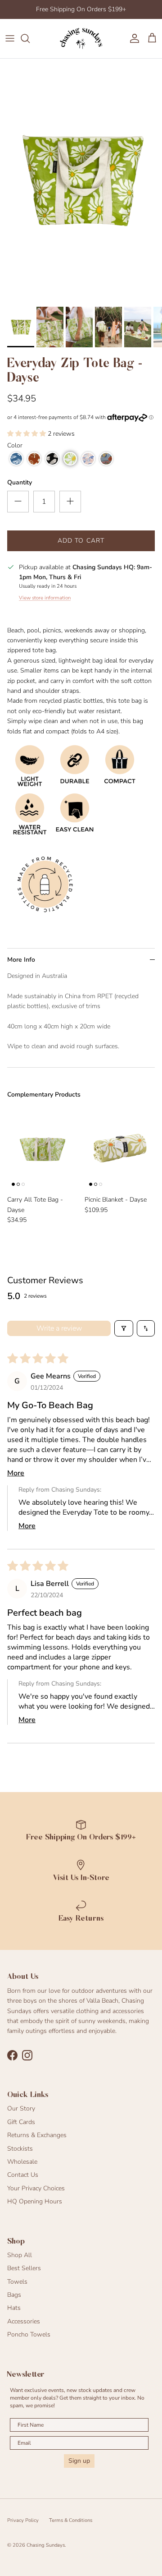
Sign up (79, 2461)
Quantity (20, 482)
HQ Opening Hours (35, 2201)
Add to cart (81, 541)
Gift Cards (21, 2122)
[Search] (30, 38)
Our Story (21, 2108)
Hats (14, 2308)
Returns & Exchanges (37, 2135)
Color (15, 445)
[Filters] (124, 1328)
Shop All (20, 2255)
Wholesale (22, 2162)
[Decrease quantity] (18, 502)
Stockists (20, 2149)
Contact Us (23, 2175)
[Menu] (10, 38)
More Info (21, 960)
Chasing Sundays (46, 2545)
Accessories (24, 2321)
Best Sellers (24, 2268)
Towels (17, 2282)
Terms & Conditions (71, 2520)
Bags (14, 2295)
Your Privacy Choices (36, 2188)
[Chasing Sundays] (81, 39)
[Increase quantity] (70, 502)
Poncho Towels (29, 2334)
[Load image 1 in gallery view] (81, 180)
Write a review (59, 1328)
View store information (45, 598)
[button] (27, 434)
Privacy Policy (23, 2520)
